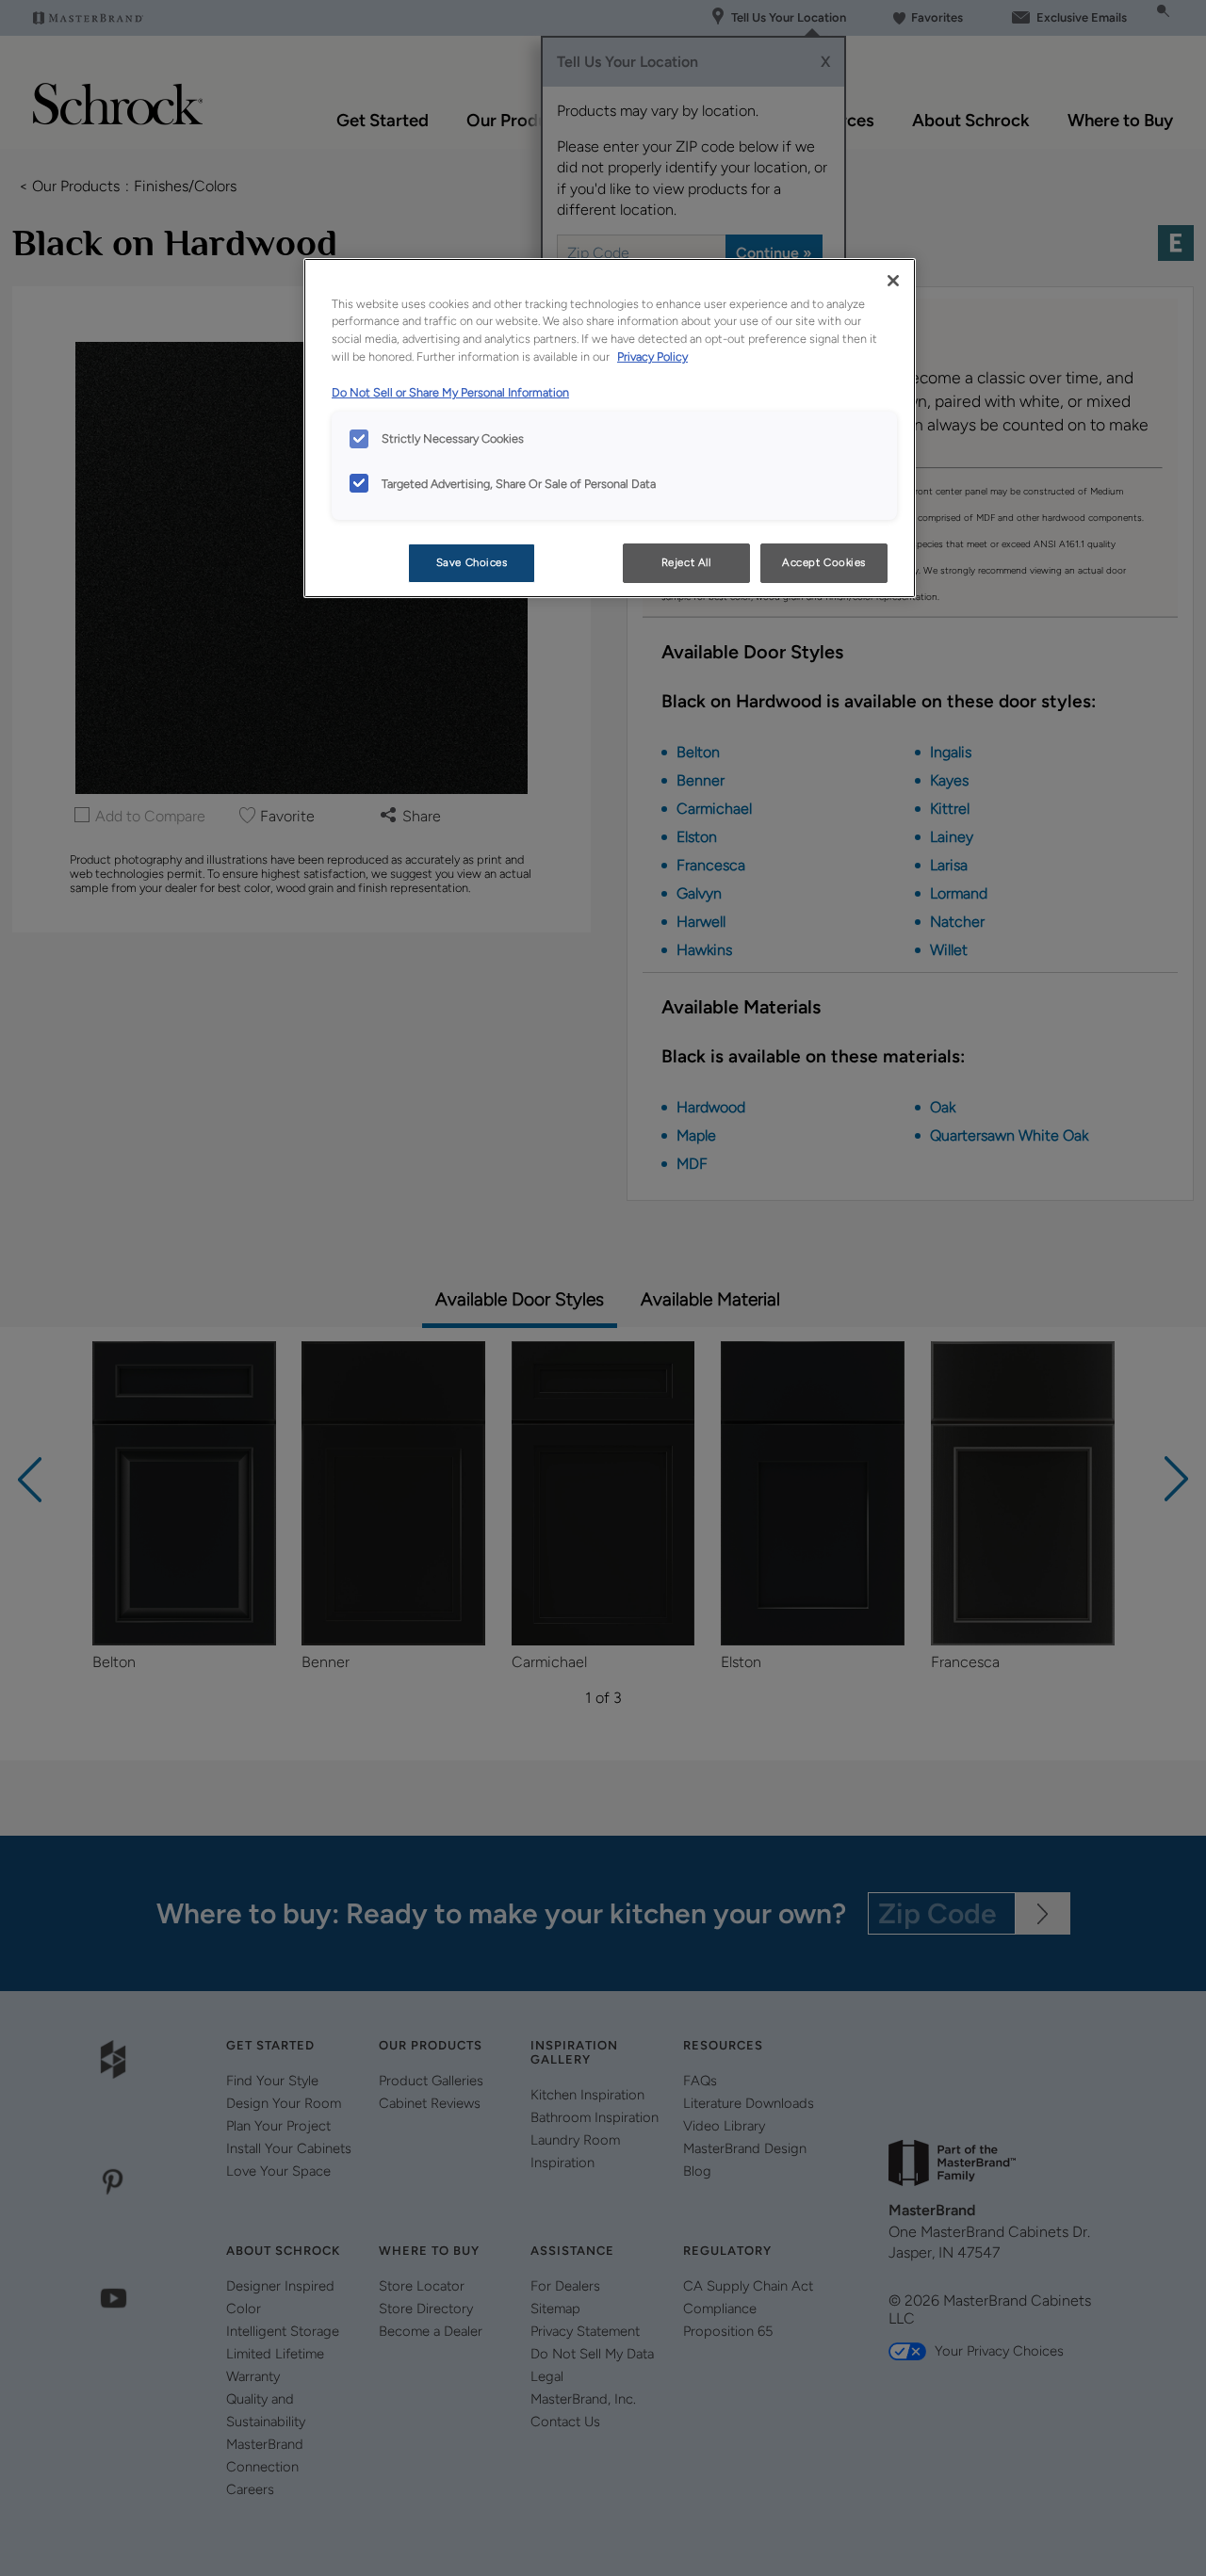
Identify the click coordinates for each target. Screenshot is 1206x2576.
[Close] (893, 281)
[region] (610, 429)
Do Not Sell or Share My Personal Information (450, 392)
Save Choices (472, 562)
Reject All (686, 562)
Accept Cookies (824, 562)
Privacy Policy (652, 356)
